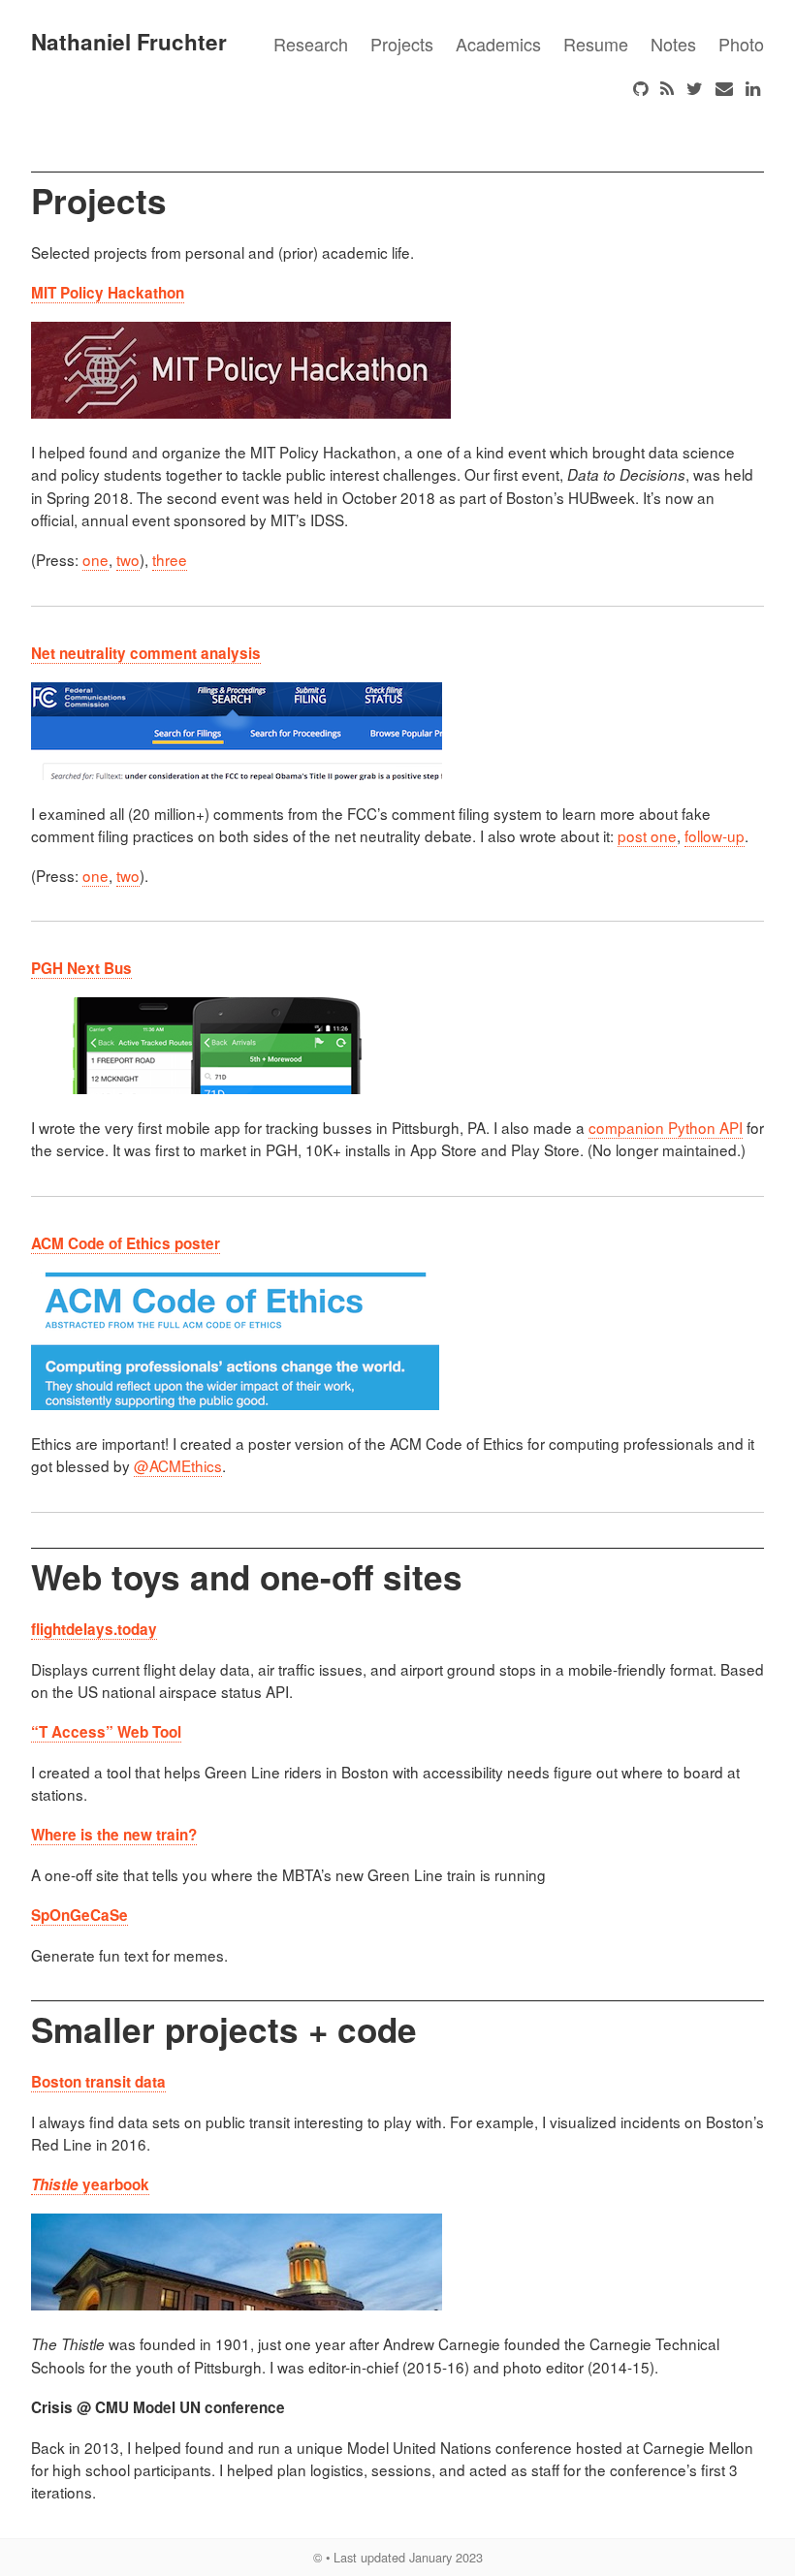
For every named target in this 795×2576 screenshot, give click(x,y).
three (170, 559)
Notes (673, 44)
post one (647, 835)
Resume (596, 44)
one (95, 559)
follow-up (715, 835)
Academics (498, 44)
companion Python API (666, 1127)
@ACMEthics (178, 1465)
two (128, 559)
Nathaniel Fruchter (129, 42)
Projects (402, 44)
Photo (741, 44)
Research (311, 44)
